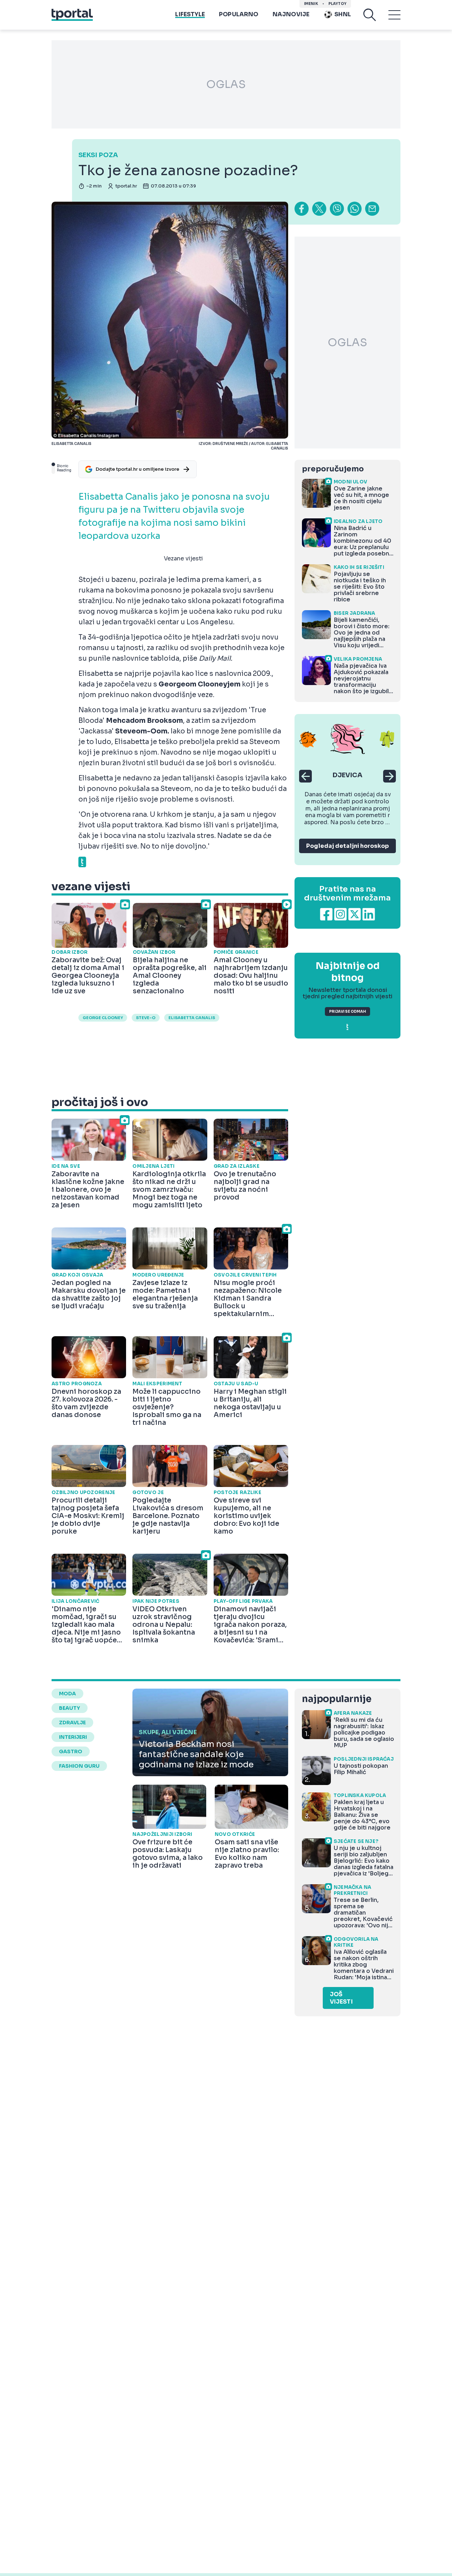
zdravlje (72, 1723)
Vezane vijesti (183, 558)
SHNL (343, 14)
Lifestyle (190, 14)
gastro (71, 1751)
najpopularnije (337, 1699)
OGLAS (226, 84)
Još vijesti (341, 1998)
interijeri (73, 1737)
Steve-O (146, 1018)
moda (67, 1694)
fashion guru (79, 1766)
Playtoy (337, 4)
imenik (311, 4)
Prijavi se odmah (347, 1012)
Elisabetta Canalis (192, 1018)
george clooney (103, 1018)
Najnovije (291, 14)
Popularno (239, 14)
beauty (70, 1708)
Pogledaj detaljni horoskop (347, 846)
